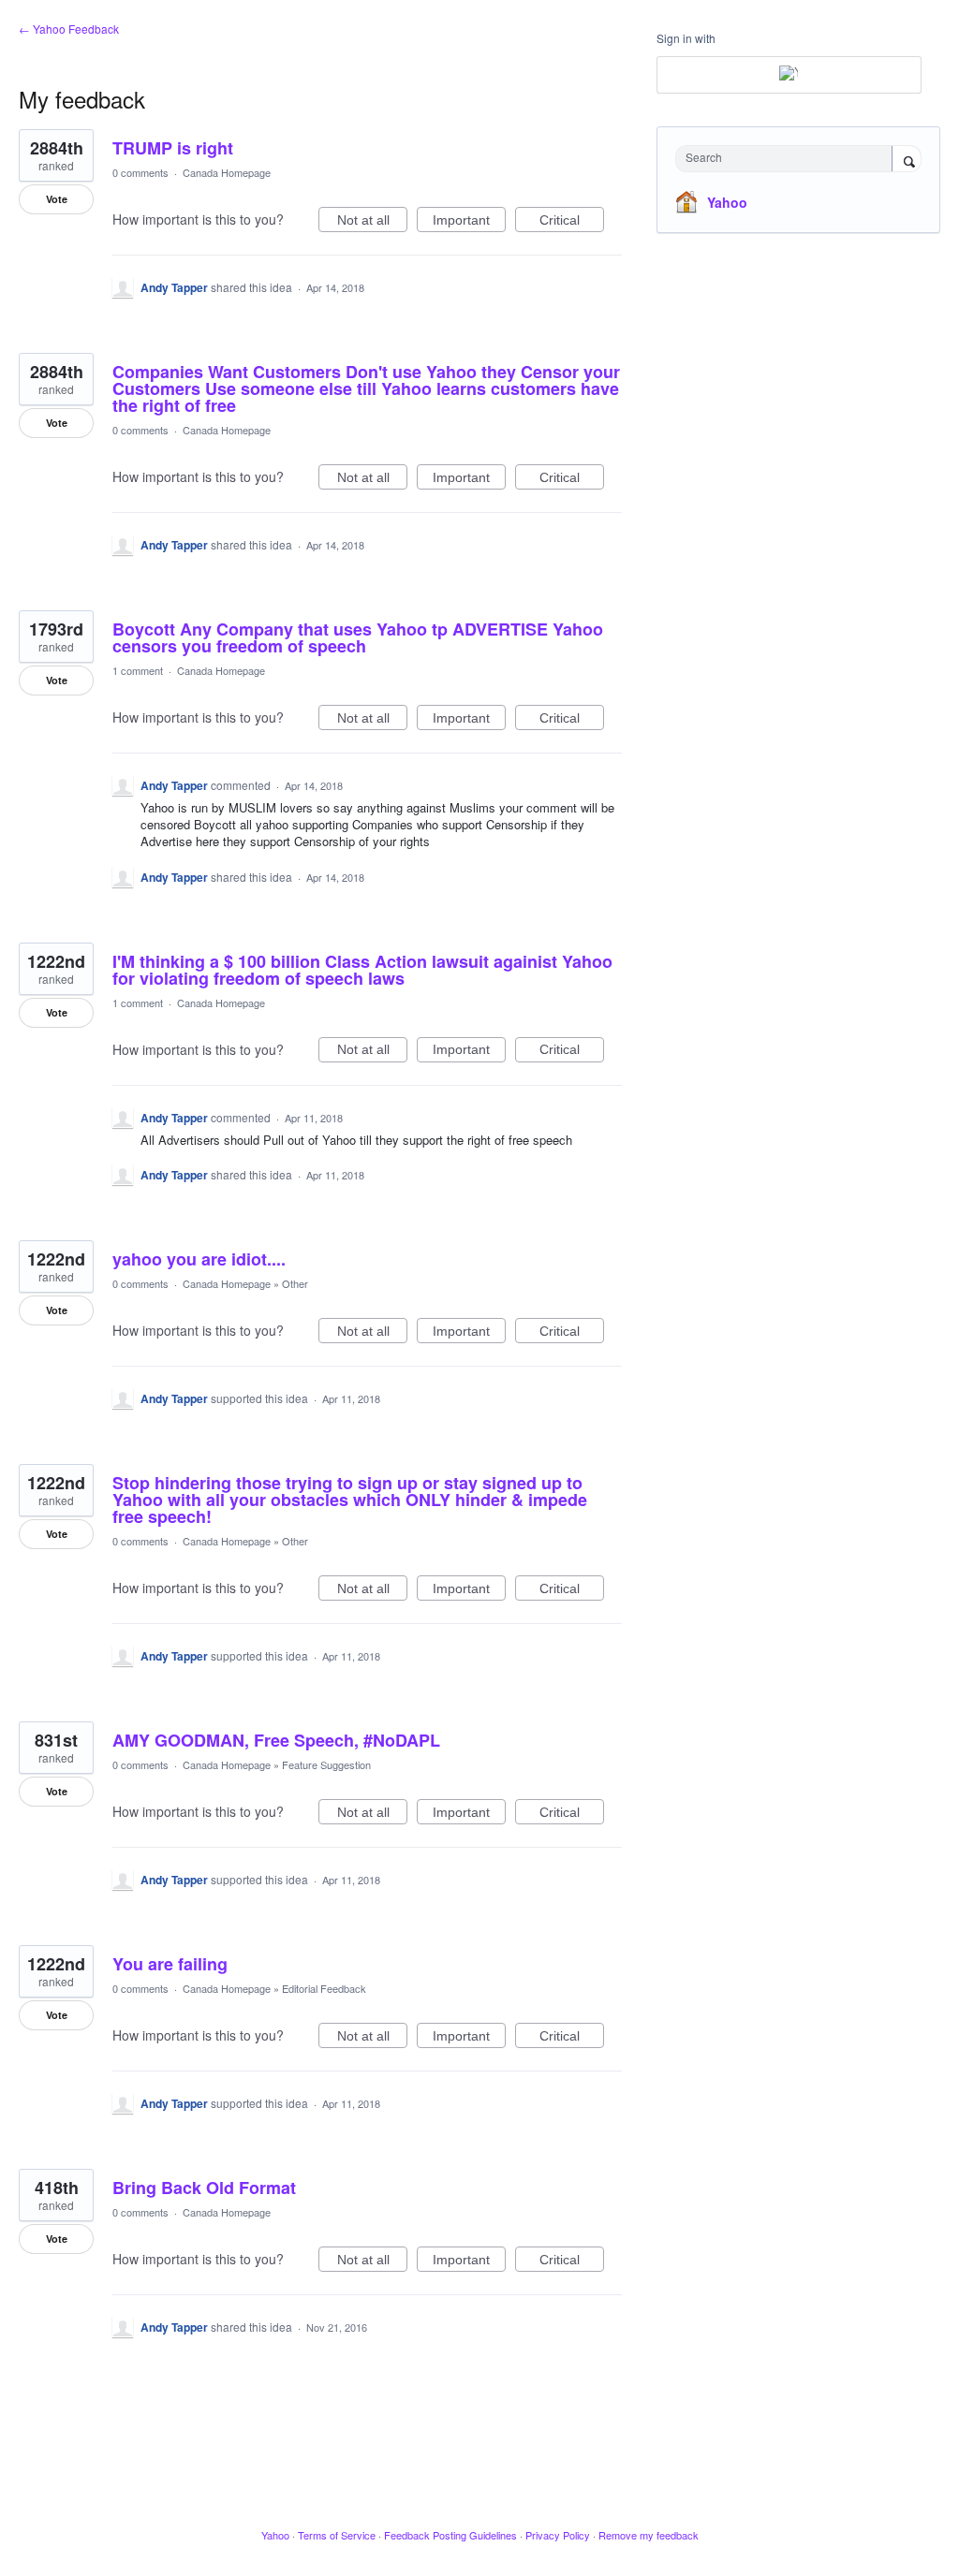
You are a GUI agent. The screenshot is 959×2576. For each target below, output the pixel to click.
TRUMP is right (173, 148)
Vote (57, 199)
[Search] (907, 160)
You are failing (170, 1964)
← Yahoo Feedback (69, 29)
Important (469, 222)
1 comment (138, 670)
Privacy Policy (558, 2535)
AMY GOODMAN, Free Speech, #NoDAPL (276, 1740)
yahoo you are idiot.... (199, 1259)
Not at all (372, 222)
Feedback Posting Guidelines (450, 2535)
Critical (572, 222)
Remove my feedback (649, 2535)
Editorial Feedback (324, 1988)
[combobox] (788, 159)
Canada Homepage (227, 172)
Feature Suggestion (326, 1764)
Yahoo (727, 202)
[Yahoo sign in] (789, 75)
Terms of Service (337, 2535)
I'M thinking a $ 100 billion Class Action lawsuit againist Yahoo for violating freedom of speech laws (362, 970)
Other (295, 1283)
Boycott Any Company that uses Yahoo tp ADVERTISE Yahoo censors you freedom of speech (358, 637)
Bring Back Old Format (204, 2188)
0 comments (140, 172)
